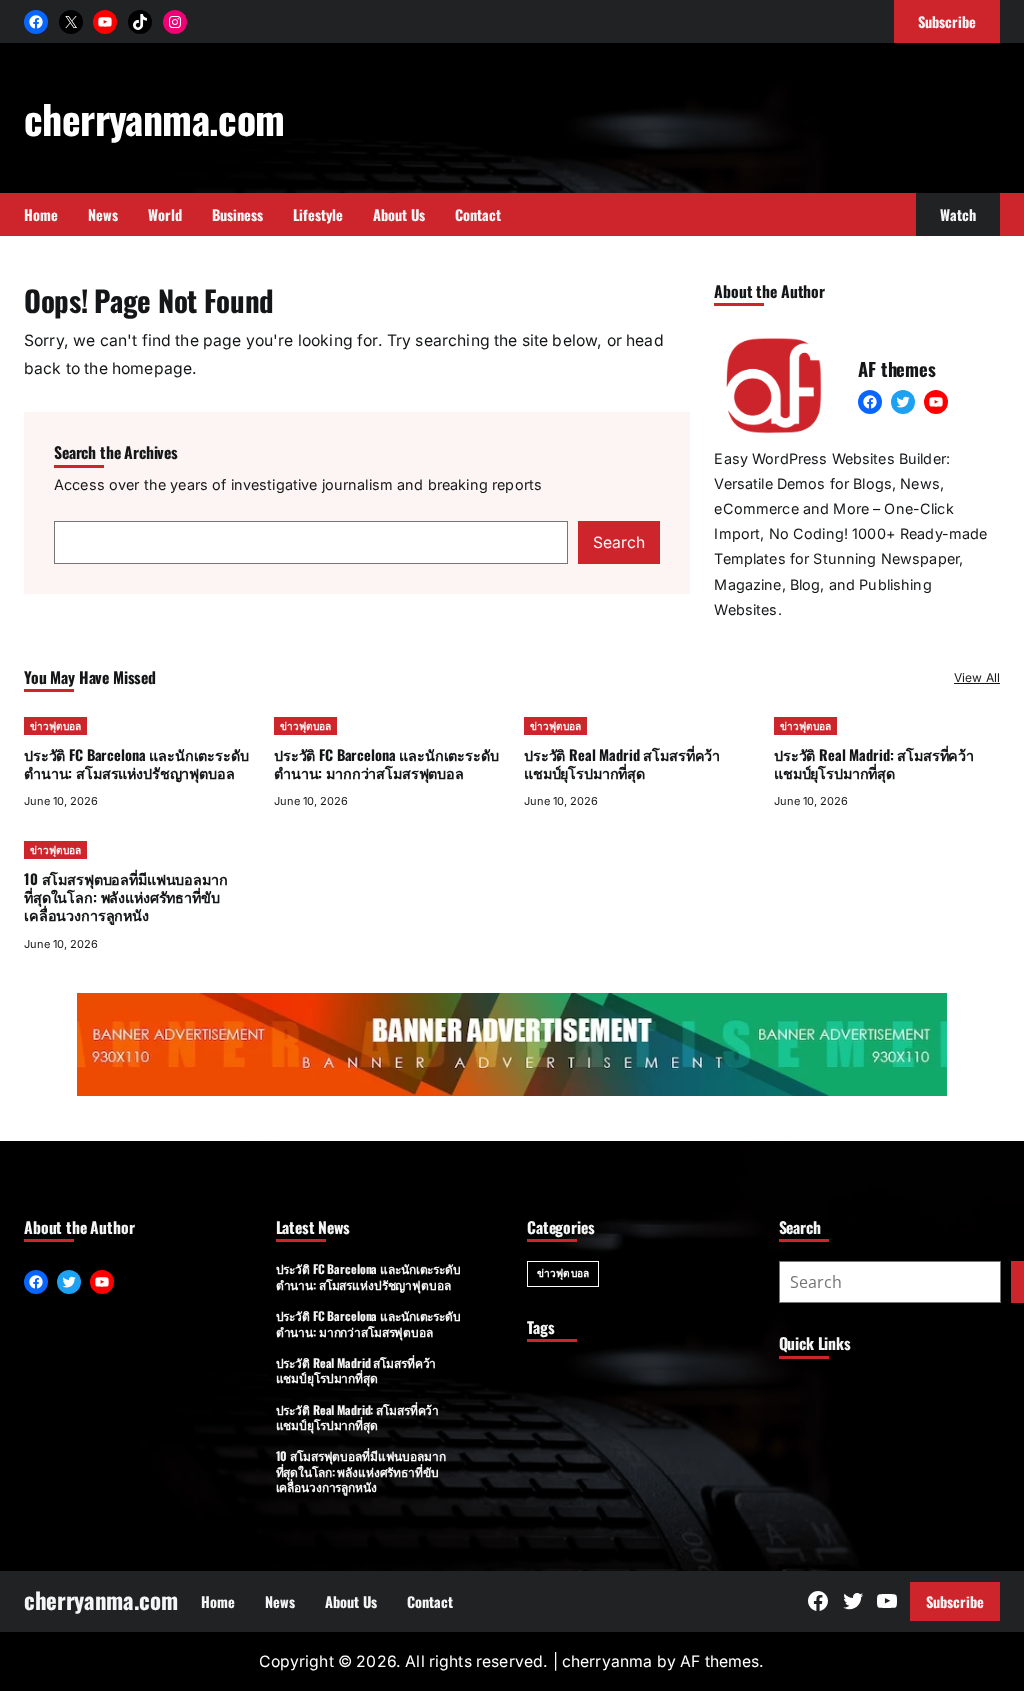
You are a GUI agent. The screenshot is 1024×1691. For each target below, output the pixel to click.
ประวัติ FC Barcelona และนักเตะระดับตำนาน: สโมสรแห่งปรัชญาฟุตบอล (136, 763)
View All (977, 677)
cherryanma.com (154, 118)
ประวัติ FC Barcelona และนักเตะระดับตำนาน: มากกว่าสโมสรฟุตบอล (386, 763)
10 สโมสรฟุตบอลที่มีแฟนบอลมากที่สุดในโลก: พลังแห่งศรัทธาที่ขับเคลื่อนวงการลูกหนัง (126, 897)
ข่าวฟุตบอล (55, 726)
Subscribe (955, 1601)
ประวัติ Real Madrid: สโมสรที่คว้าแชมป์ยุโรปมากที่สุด (874, 763)
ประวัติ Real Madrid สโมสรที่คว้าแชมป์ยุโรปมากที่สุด (622, 763)
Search (619, 542)
